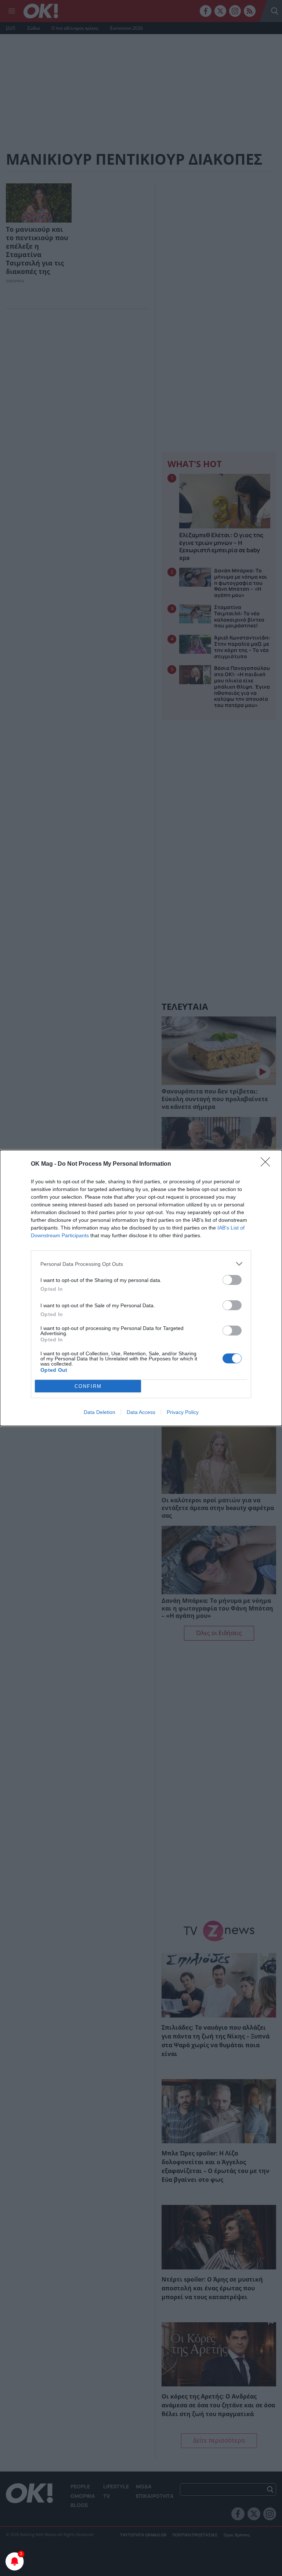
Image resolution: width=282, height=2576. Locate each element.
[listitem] (141, 1264)
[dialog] (141, 1288)
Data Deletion (100, 1412)
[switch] (232, 1280)
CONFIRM (88, 1386)
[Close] (268, 1164)
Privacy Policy (183, 1412)
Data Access (141, 1412)
